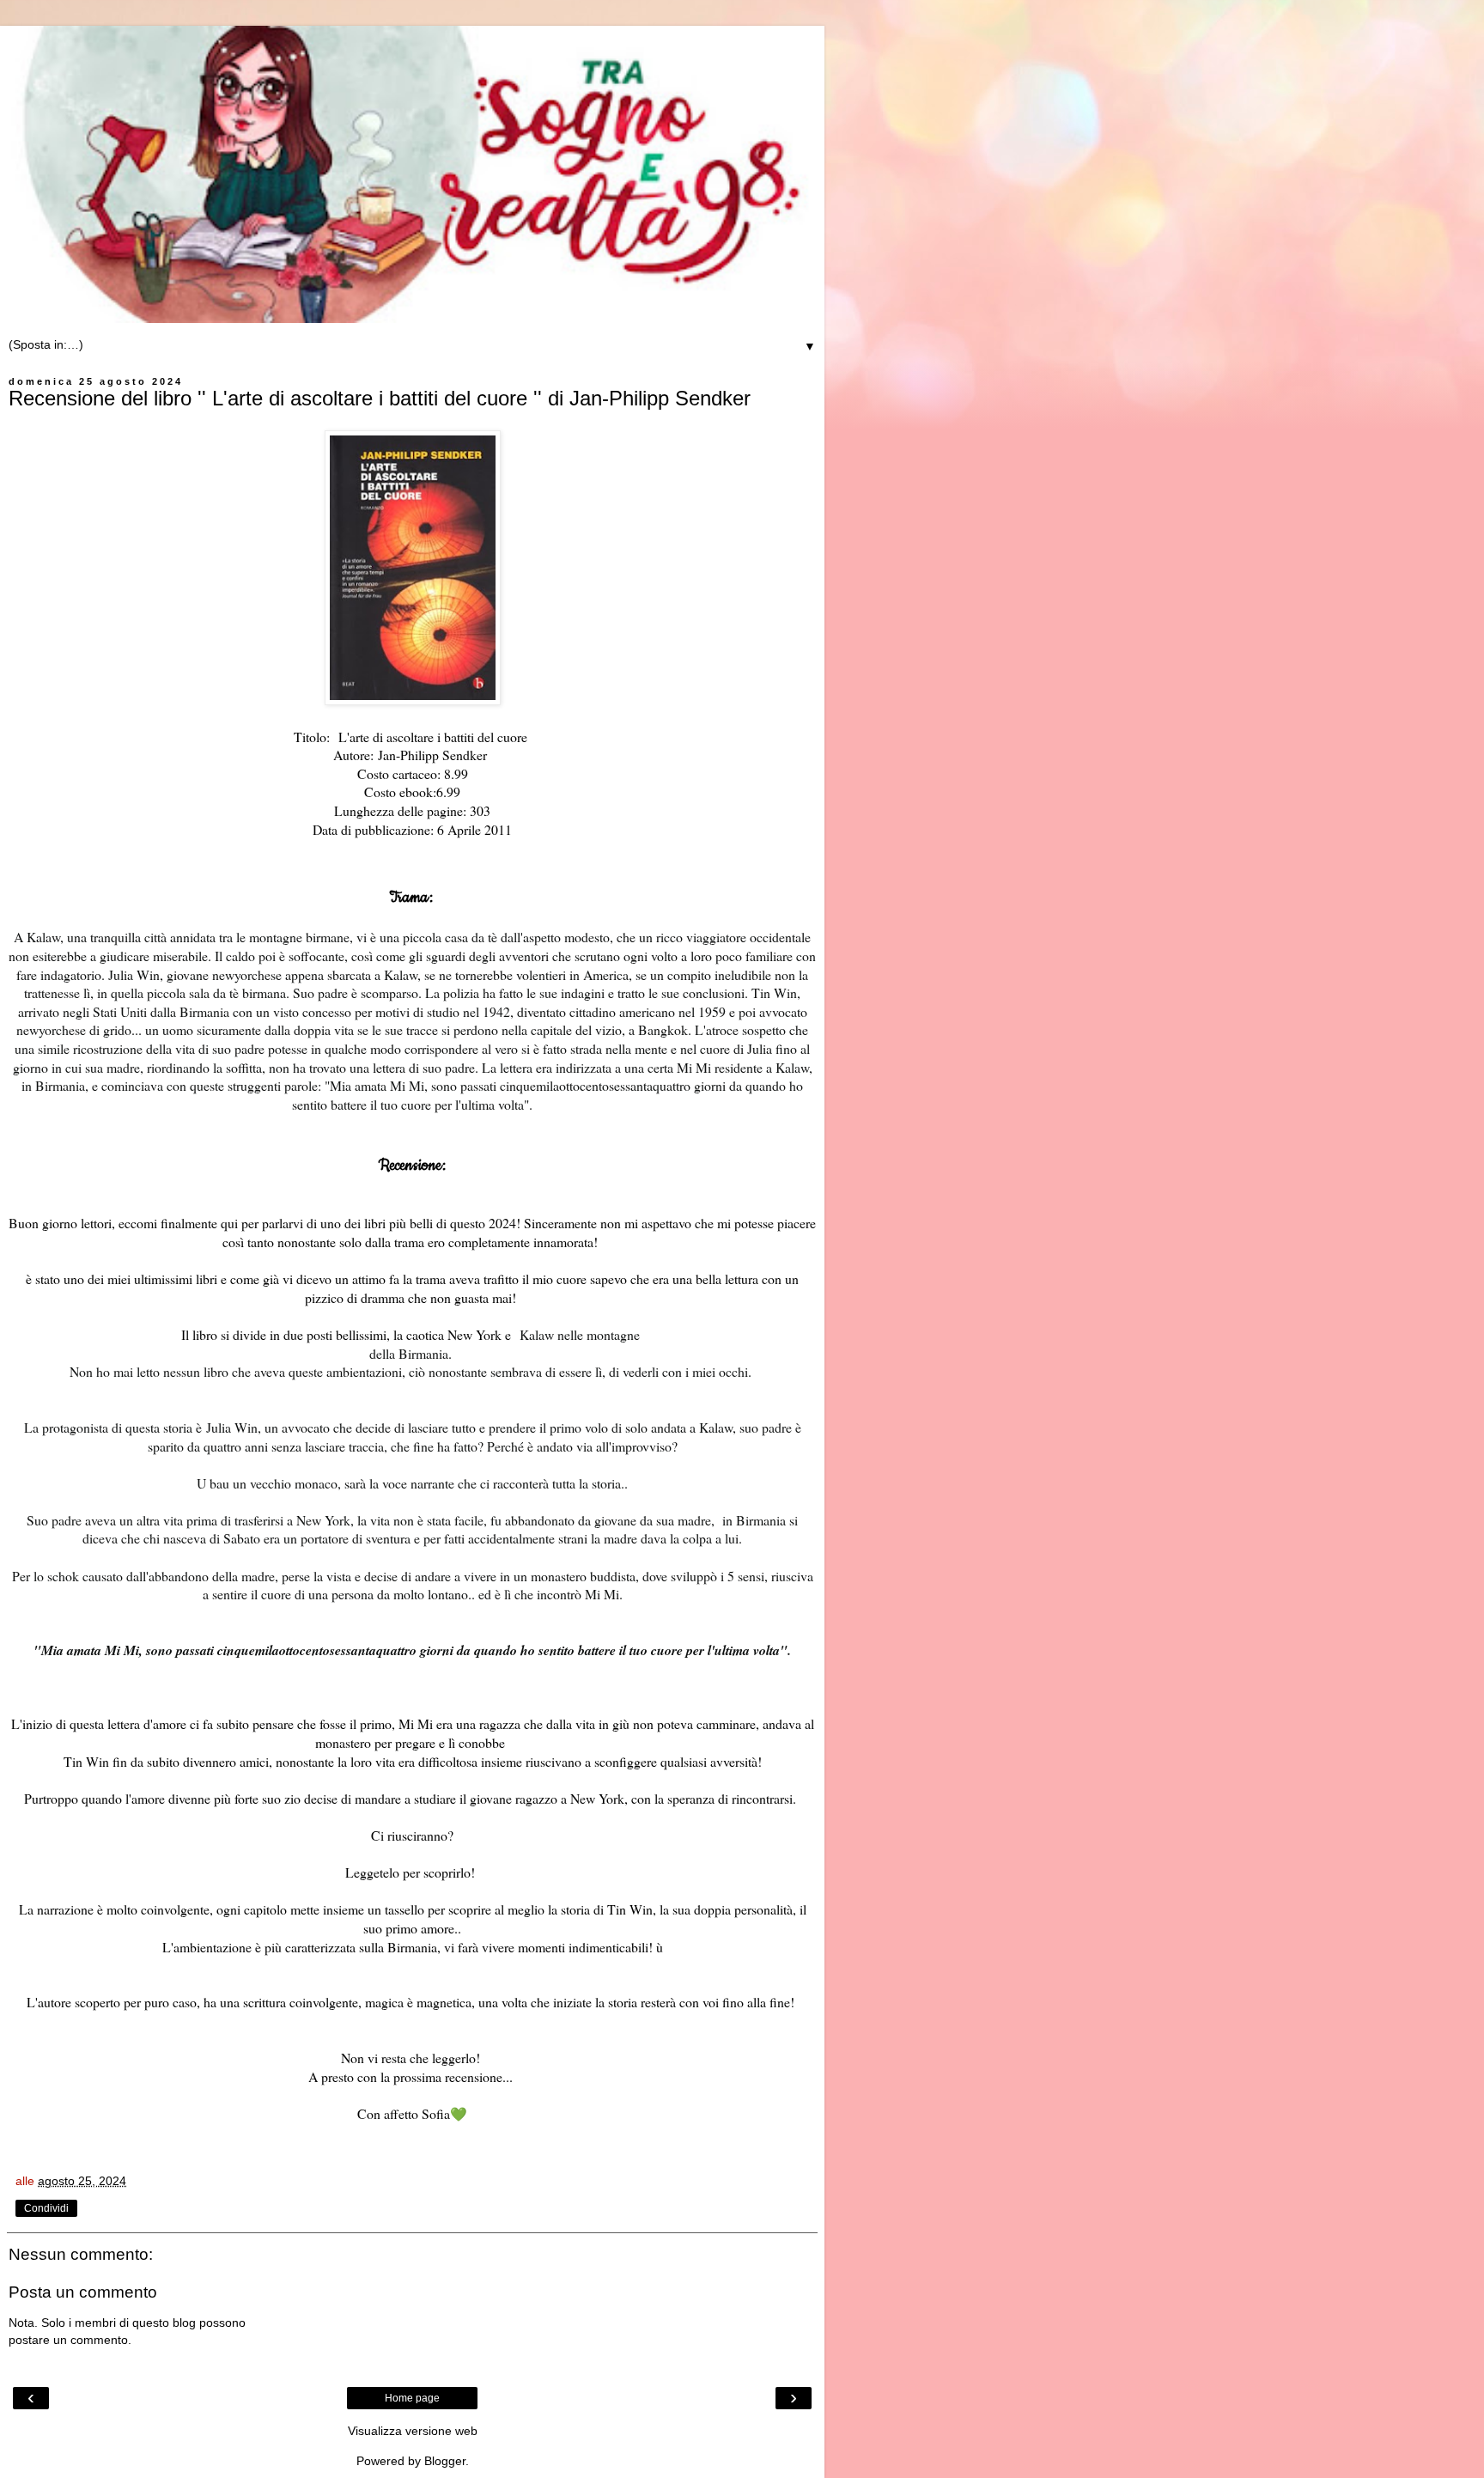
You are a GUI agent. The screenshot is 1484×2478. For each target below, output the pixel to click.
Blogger (445, 2461)
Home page (412, 2398)
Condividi (46, 2208)
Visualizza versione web (413, 2431)
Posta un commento (83, 2292)
